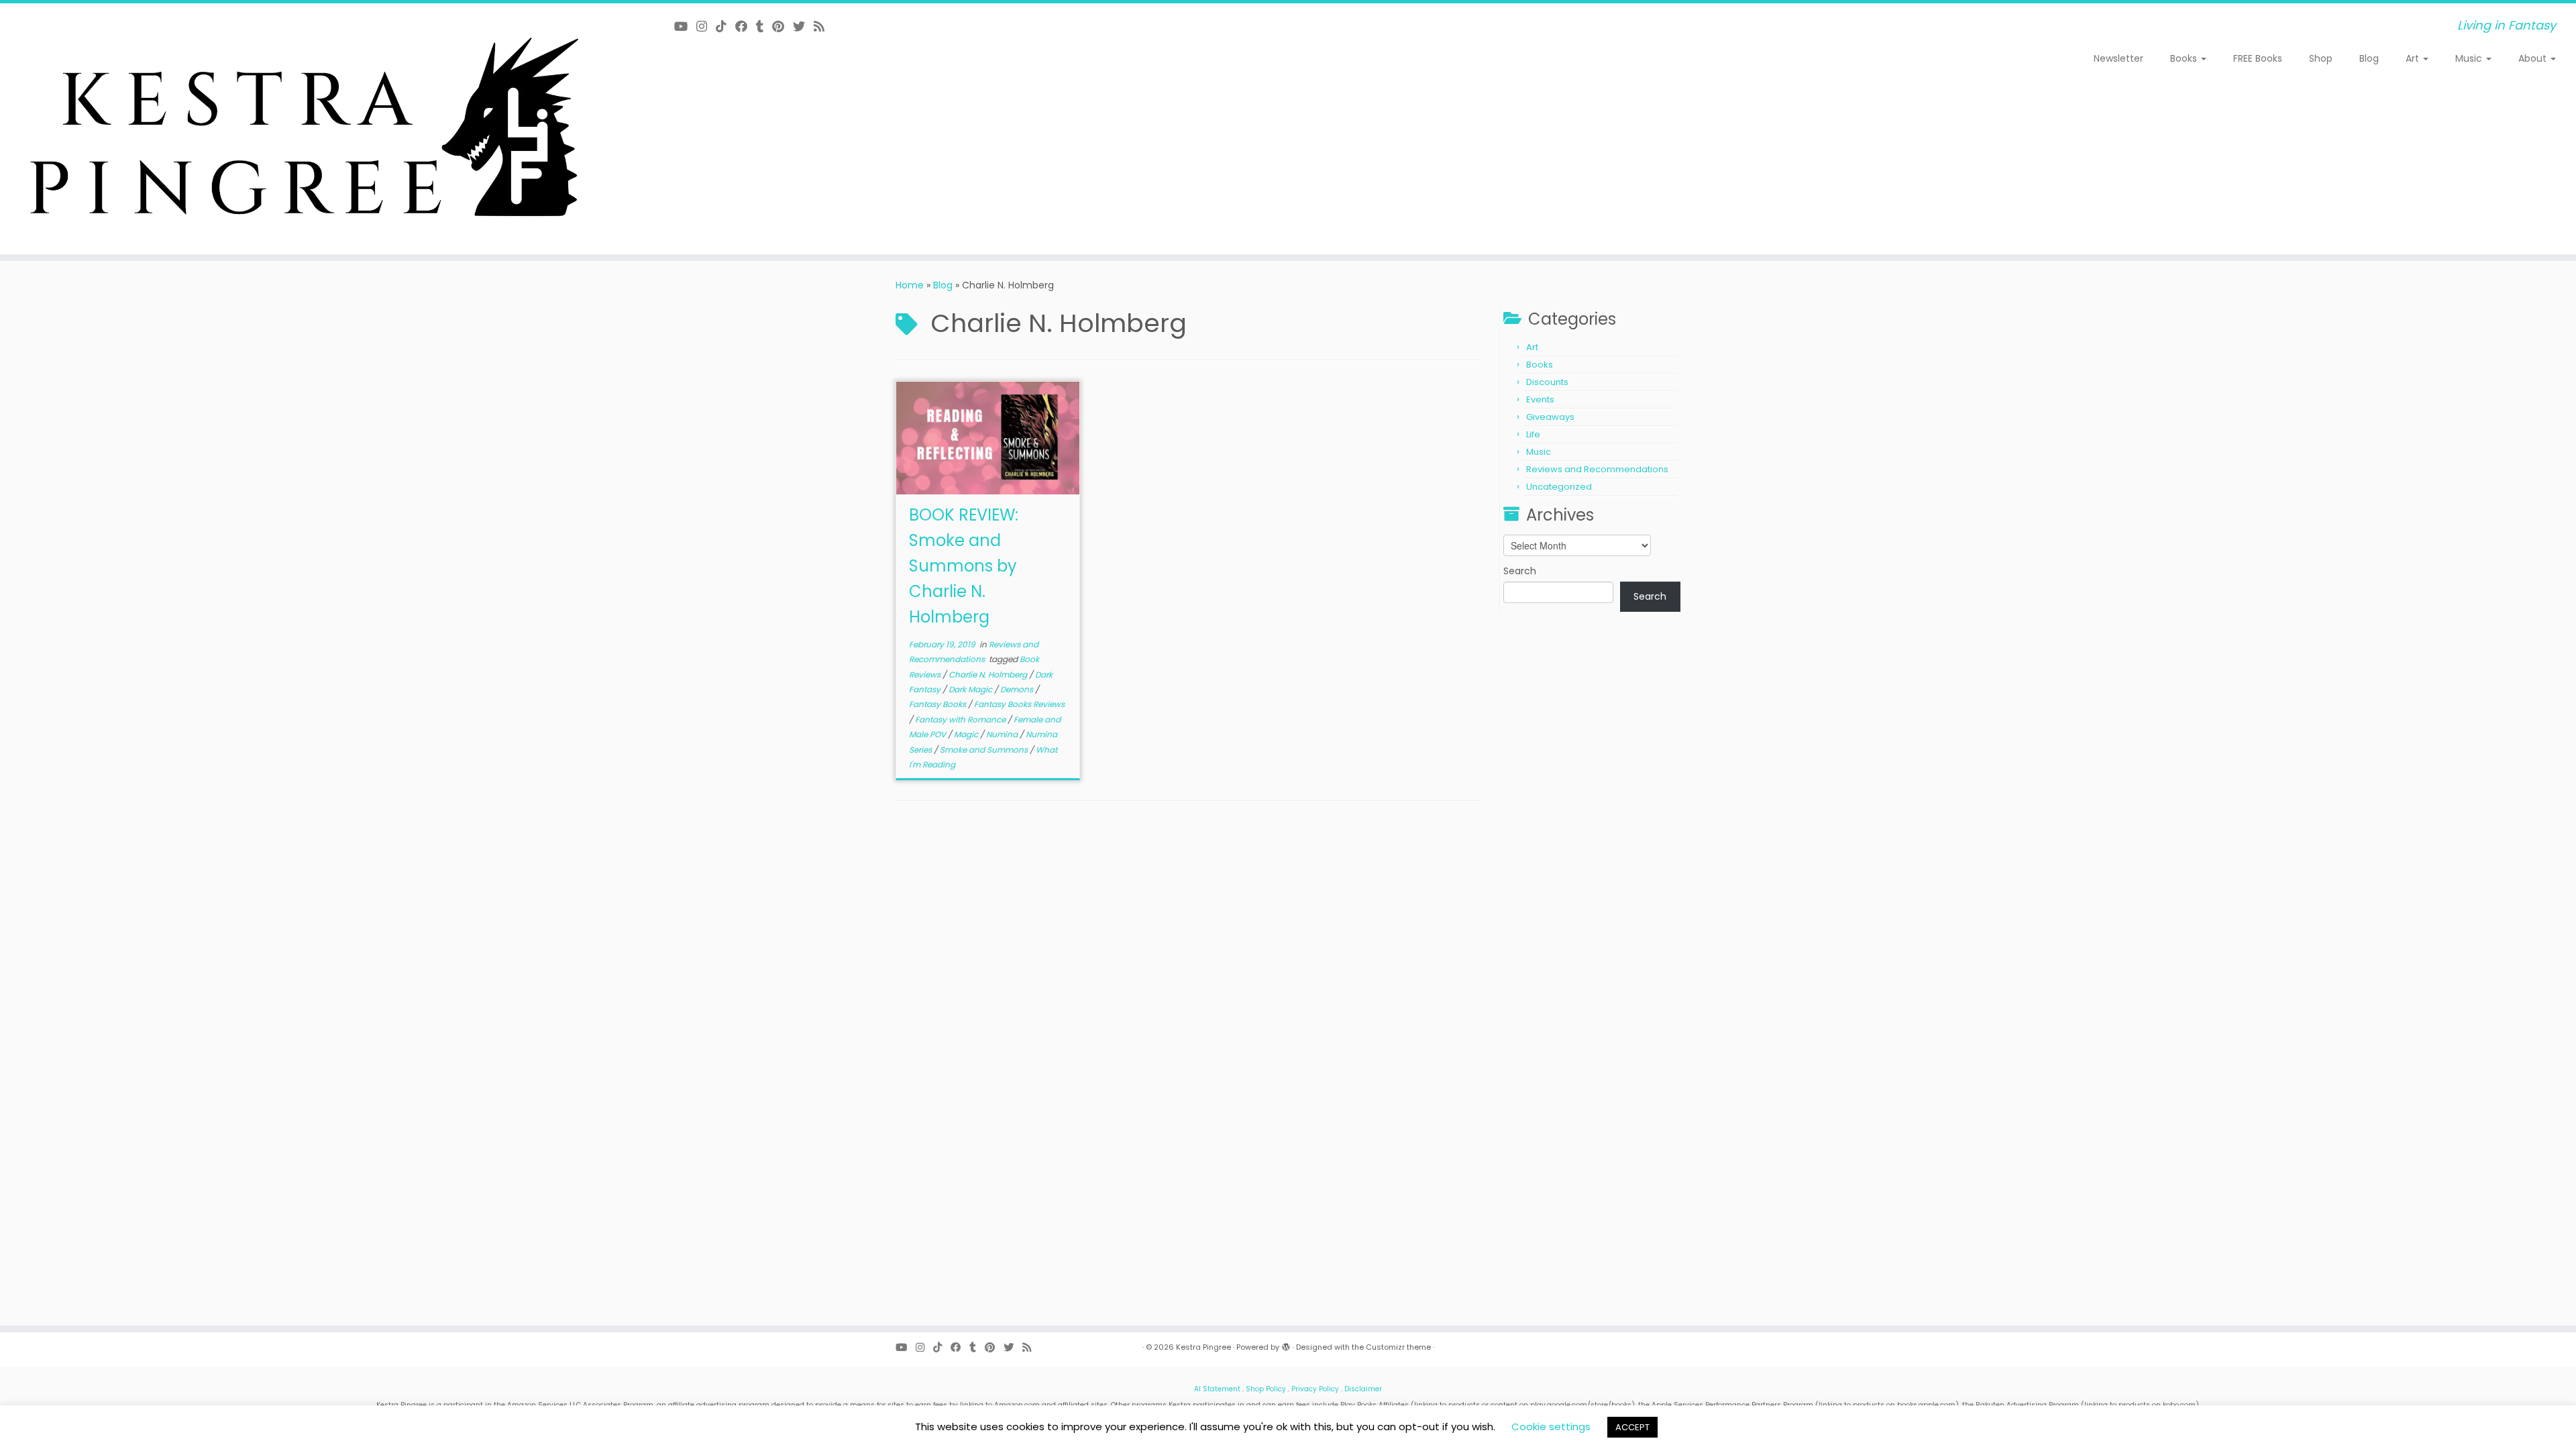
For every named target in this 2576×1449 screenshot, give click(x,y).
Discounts (1547, 382)
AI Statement (1217, 1389)
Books (2185, 58)
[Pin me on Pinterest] (783, 26)
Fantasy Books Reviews (1019, 704)
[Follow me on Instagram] (706, 26)
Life (1533, 434)
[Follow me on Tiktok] (726, 26)
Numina (1003, 734)
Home (910, 285)
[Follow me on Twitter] (803, 26)
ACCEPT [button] (1632, 1427)
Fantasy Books (938, 704)
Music (2470, 58)
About (2534, 58)
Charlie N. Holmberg (989, 675)
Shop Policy (1266, 1389)
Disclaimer (1363, 1389)
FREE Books (2258, 58)
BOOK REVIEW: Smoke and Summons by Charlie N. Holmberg (964, 566)
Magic (967, 734)
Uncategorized (1559, 487)
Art (2414, 58)
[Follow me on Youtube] (685, 26)
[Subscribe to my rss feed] (823, 26)
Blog (2369, 58)
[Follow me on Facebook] (746, 26)
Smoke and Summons (985, 750)
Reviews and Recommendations (1597, 469)
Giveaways (1550, 417)
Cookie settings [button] (1551, 1427)
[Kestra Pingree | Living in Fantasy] (297, 129)
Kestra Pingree (1203, 1347)
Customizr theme (1398, 1347)
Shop (2321, 58)
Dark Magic (971, 689)
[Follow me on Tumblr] (764, 26)
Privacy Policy (1315, 1389)
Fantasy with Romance (961, 719)
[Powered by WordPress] (1286, 1344)
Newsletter (2118, 58)
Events (1540, 399)
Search (1520, 571)
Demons (1018, 689)
